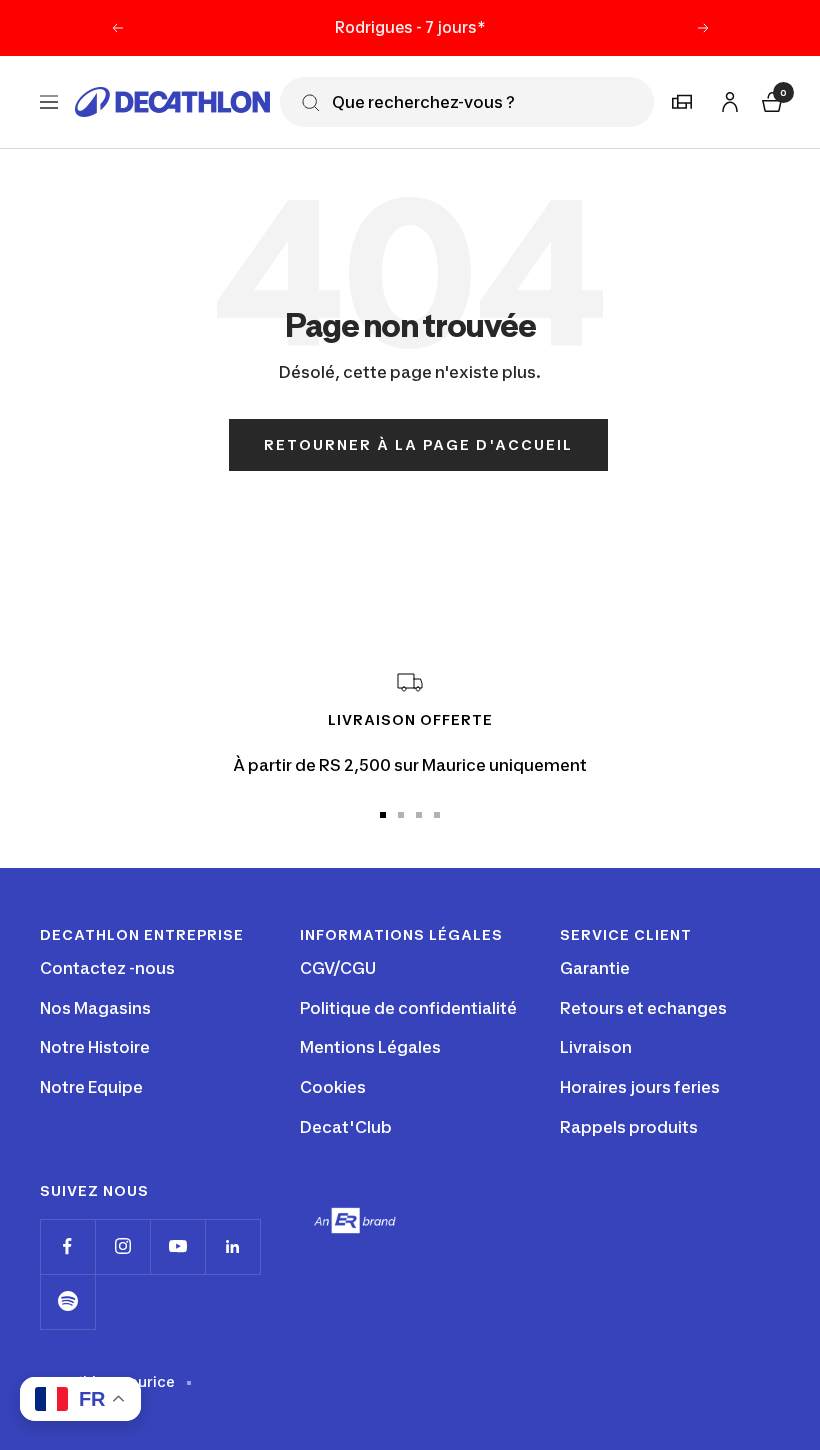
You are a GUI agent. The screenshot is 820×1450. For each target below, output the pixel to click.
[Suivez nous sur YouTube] (177, 1246)
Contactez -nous (107, 968)
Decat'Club (346, 1127)
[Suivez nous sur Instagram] (122, 1246)
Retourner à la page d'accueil (418, 444)
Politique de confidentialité (408, 1008)
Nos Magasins (95, 1008)
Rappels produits (629, 1127)
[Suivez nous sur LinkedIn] (232, 1246)
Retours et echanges (643, 1008)
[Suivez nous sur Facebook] (67, 1246)
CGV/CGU (338, 968)
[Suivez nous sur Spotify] (67, 1301)
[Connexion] (727, 98)
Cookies (333, 1087)
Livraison (596, 1047)
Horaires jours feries (640, 1087)
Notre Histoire (95, 1047)
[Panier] (770, 99)
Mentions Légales (370, 1047)
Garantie (595, 968)
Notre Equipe (91, 1087)
